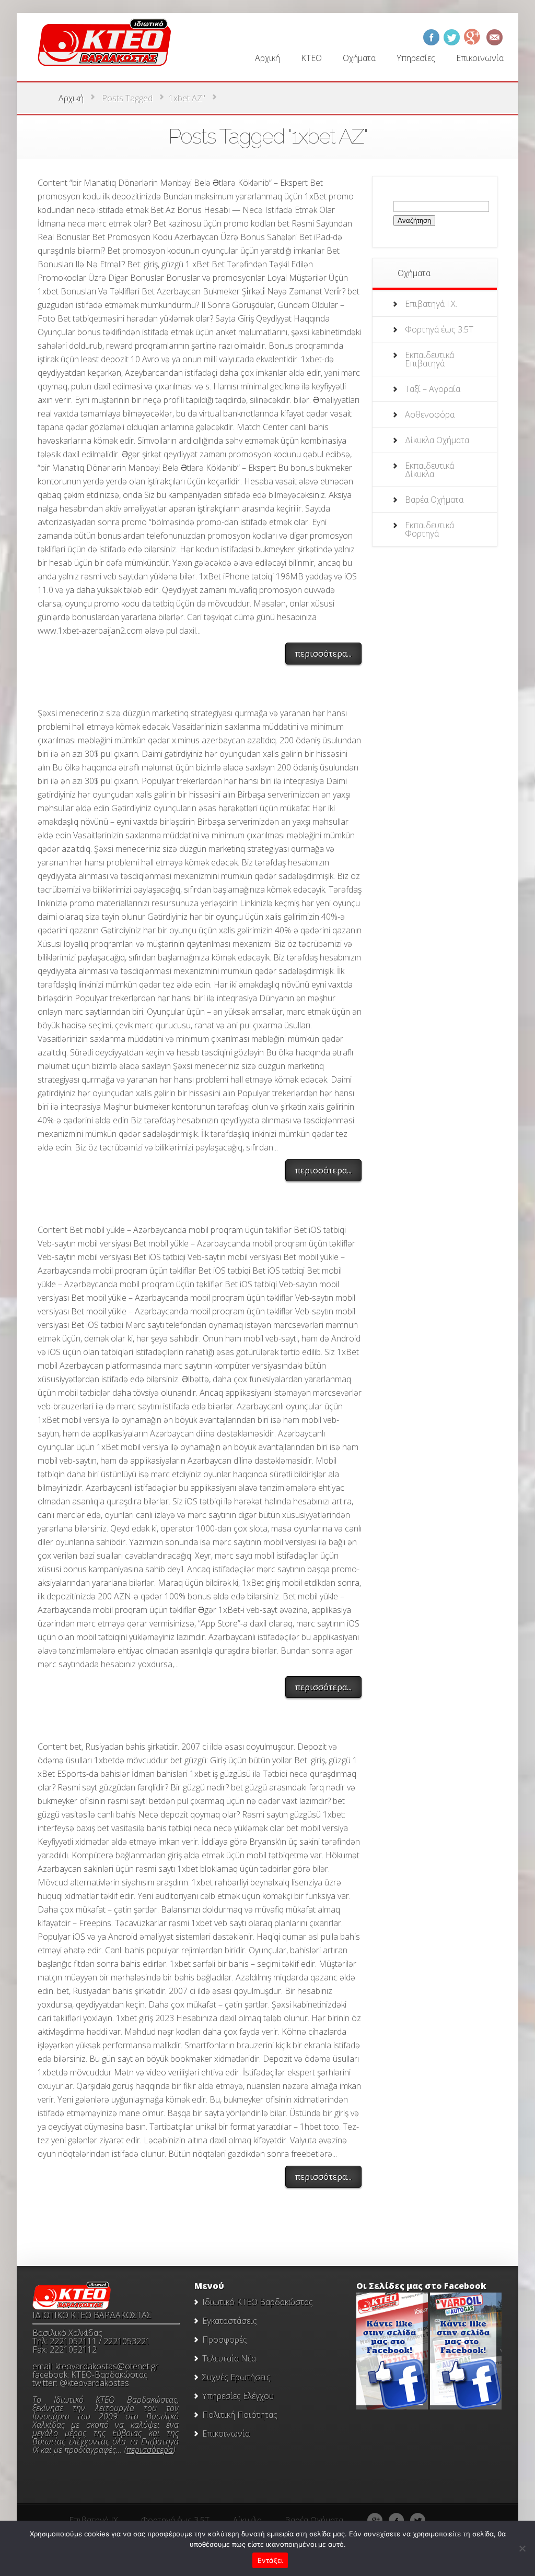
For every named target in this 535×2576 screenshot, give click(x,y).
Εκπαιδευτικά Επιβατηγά (429, 359)
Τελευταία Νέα (229, 2358)
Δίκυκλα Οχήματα (437, 440)
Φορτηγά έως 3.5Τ (439, 329)
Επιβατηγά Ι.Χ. (431, 304)
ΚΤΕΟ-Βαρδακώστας (109, 2375)
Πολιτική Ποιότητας (240, 2415)
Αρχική (71, 98)
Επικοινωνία (226, 2433)
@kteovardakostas (94, 2383)
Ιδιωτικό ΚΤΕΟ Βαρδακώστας (258, 2302)
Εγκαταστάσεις (230, 2321)
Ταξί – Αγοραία (433, 389)
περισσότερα (150, 2450)
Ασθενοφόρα (430, 414)
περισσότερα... (323, 654)
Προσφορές (225, 2340)
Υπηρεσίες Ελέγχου (238, 2396)
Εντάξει (270, 2560)
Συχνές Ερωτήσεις (236, 2377)
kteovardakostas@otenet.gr (107, 2366)
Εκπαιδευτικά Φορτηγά (429, 529)
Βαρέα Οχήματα (434, 500)
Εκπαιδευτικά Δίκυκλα (429, 470)
